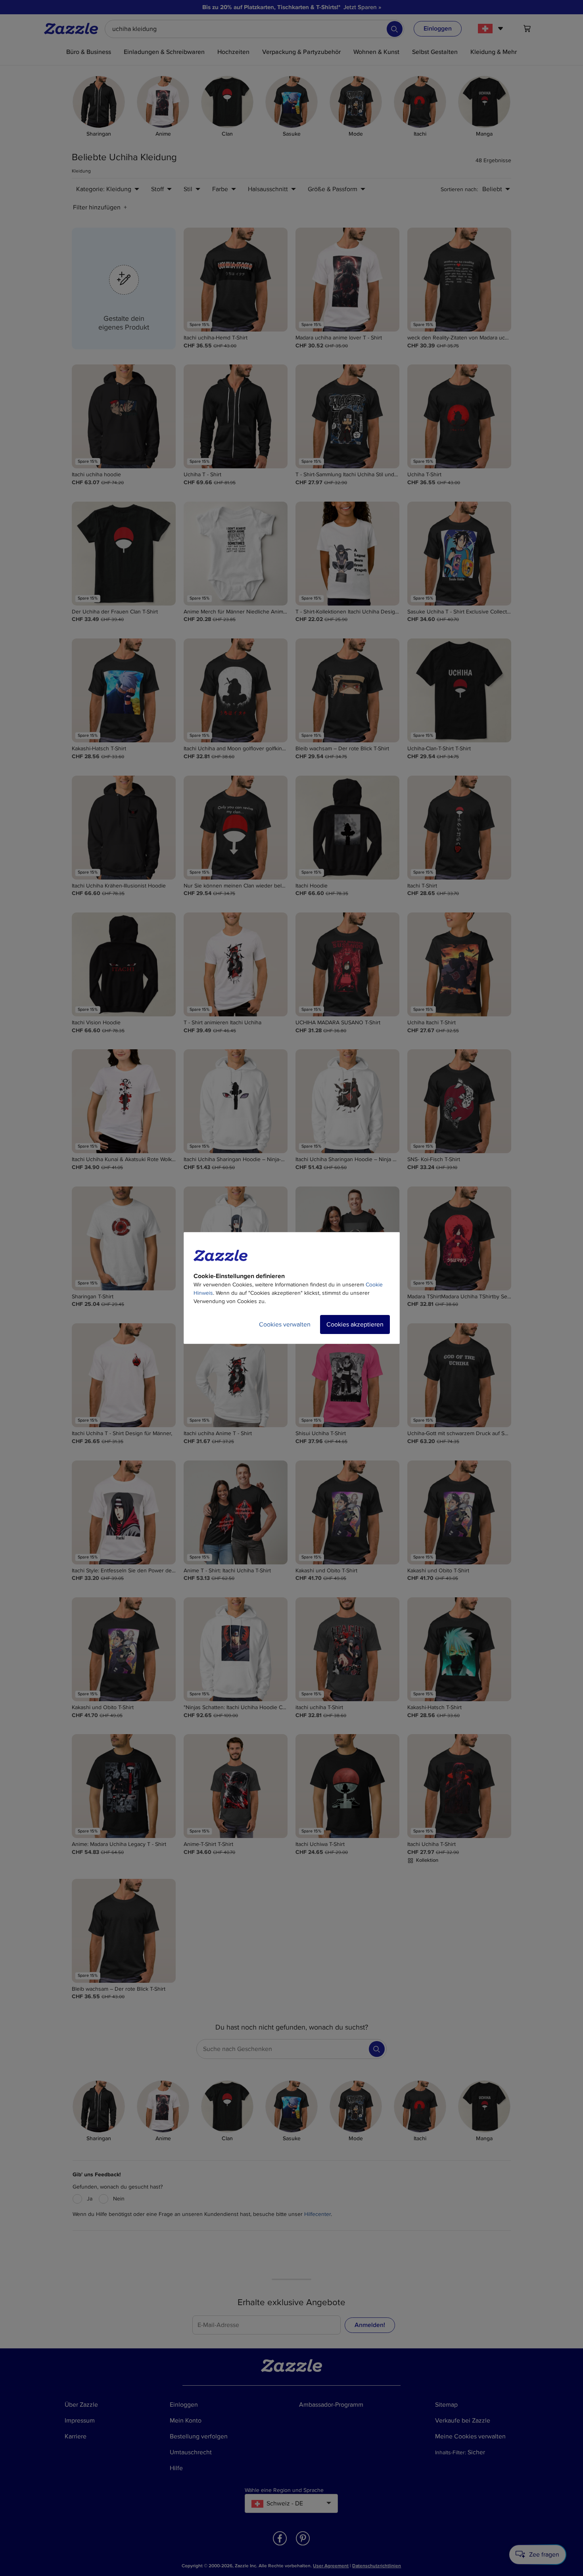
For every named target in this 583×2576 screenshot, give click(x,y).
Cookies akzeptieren (355, 1324)
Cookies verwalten (285, 1324)
